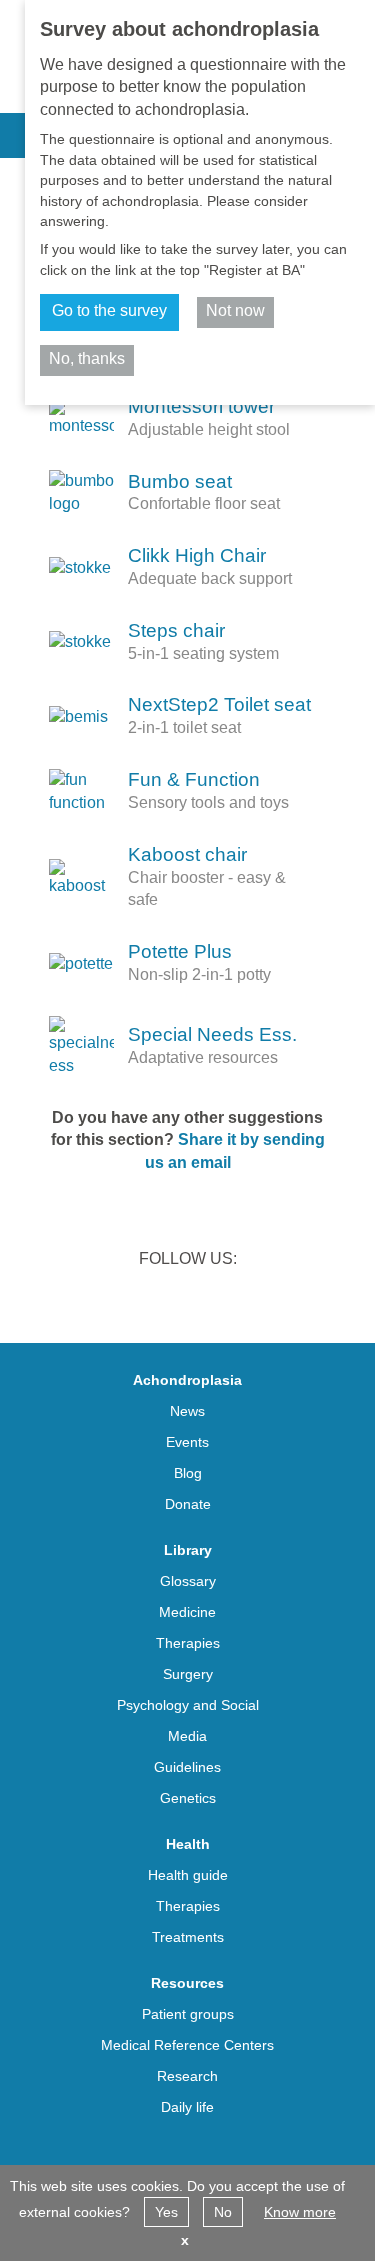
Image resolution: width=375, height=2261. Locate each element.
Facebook (214, 1300)
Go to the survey (109, 310)
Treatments (188, 1937)
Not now (235, 310)
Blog (188, 1473)
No (223, 2212)
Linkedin (110, 1300)
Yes (166, 2212)
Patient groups (188, 2014)
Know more (300, 2212)
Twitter (162, 1300)
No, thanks (87, 358)
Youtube (266, 1300)
